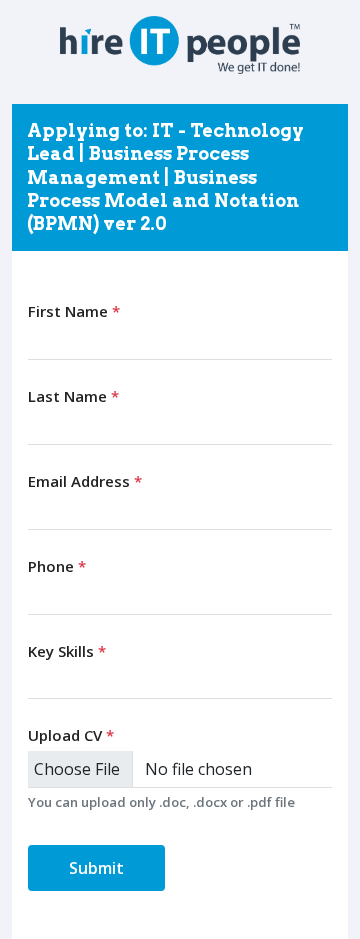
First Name (74, 311)
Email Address (85, 481)
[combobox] (180, 681)
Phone (57, 566)
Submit (96, 868)
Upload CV (71, 735)
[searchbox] (38, 680)
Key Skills (67, 651)
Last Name (73, 396)
